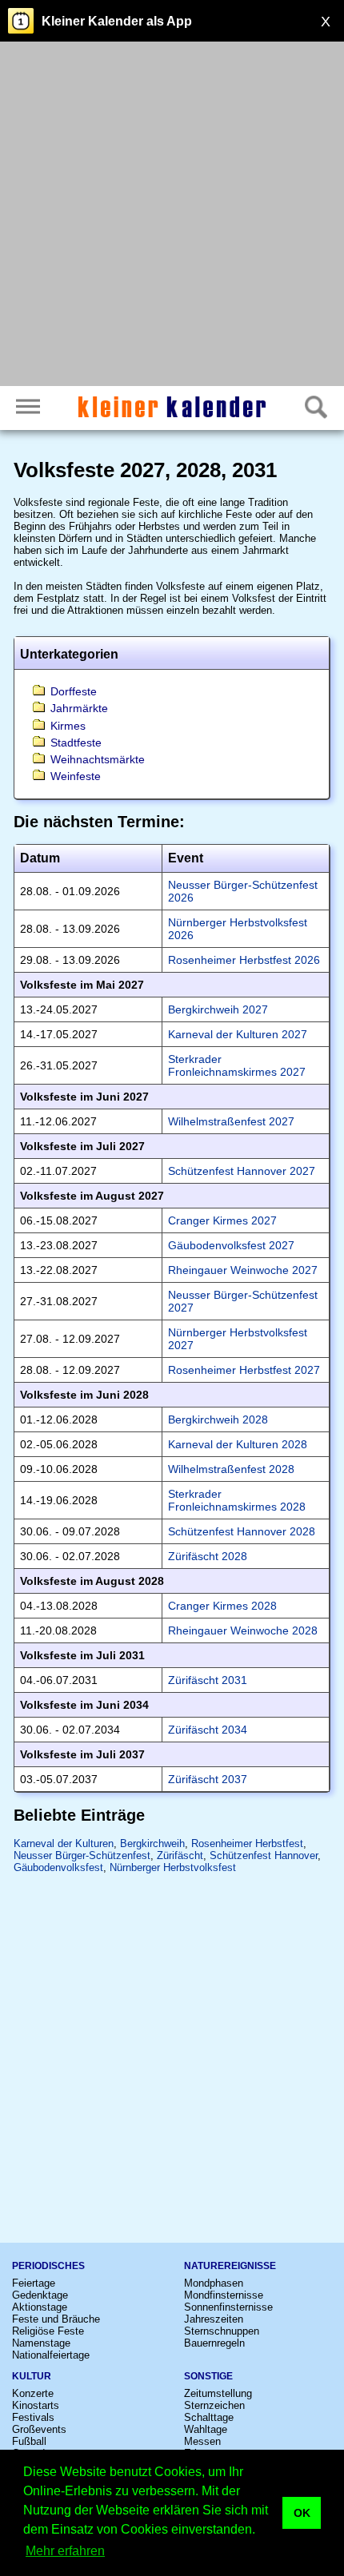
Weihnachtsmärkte (98, 759)
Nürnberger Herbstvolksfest (173, 1867)
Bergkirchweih (152, 1843)
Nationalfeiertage (51, 2355)
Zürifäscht (180, 1855)
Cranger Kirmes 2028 (222, 1606)
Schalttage (209, 2417)
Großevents (39, 2429)
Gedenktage (40, 2295)
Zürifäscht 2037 (208, 1779)
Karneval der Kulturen (64, 1843)
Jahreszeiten (214, 2319)
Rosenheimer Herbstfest (247, 1843)
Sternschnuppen (222, 2331)
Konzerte (33, 2393)
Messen (202, 2441)
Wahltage (206, 2429)
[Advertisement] (172, 216)
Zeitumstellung (218, 2393)
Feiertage (34, 2283)
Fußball (29, 2441)
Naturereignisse (230, 2266)
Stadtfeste (76, 743)
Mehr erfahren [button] (65, 2551)
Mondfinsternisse (224, 2295)
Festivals (33, 2417)
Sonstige (208, 2376)
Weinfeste (76, 776)
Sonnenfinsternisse (228, 2307)
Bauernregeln (214, 2343)
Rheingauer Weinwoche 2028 (243, 1630)
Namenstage (41, 2343)
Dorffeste (74, 691)
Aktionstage (40, 2307)
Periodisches (48, 2266)
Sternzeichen (214, 2405)
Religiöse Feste (48, 2331)
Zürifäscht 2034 (208, 1730)
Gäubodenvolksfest (58, 1867)
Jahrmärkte (79, 708)
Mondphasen (214, 2283)
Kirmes (68, 726)
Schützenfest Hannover (264, 1855)
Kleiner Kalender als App (117, 21)
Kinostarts (36, 2405)
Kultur (32, 2376)
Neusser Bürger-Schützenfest (82, 1855)
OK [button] (302, 2513)
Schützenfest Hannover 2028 (242, 1531)
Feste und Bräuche (56, 2319)
